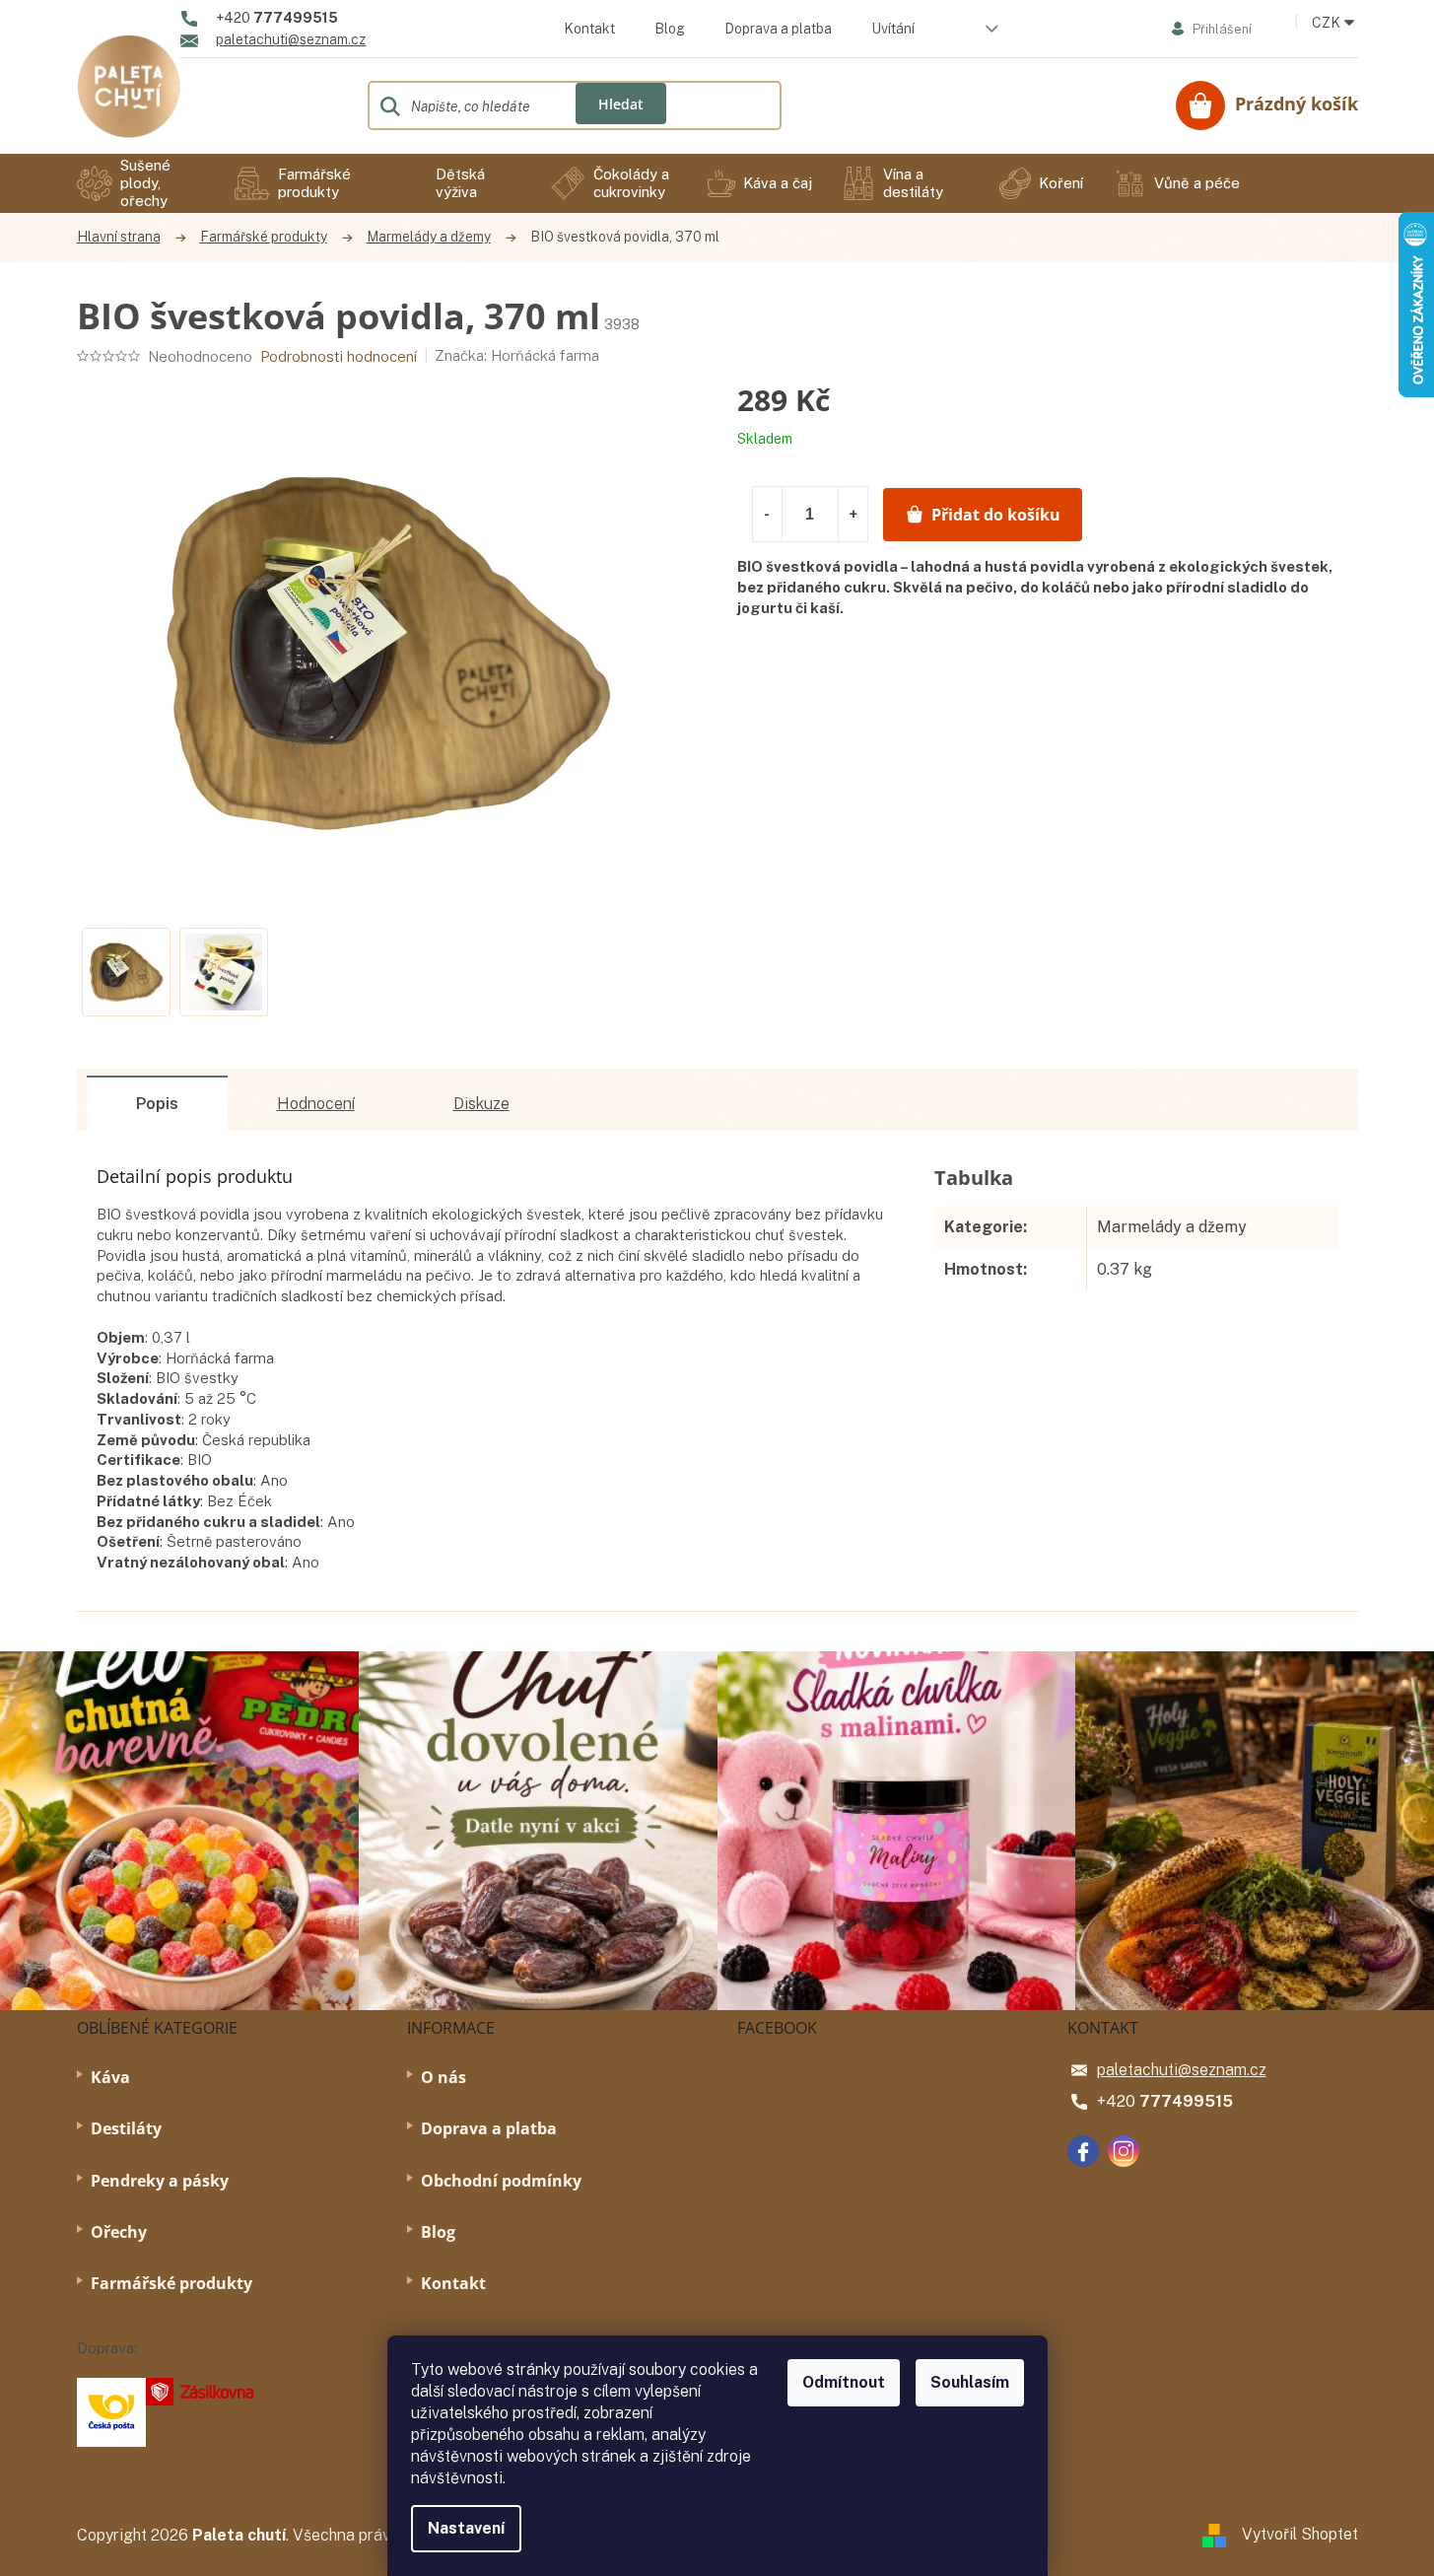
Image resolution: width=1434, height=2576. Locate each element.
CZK (1328, 23)
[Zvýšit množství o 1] (853, 514)
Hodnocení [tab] (316, 1104)
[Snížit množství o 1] (768, 514)
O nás (444, 2077)
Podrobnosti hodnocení (339, 356)
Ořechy (119, 2232)
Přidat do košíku (996, 515)
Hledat (621, 104)
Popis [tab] (157, 1104)
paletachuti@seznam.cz (1182, 2070)
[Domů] (129, 237)
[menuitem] (141, 183)
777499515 (1186, 2101)
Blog (670, 29)
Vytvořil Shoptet (1300, 2534)
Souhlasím (970, 2382)
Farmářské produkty (171, 2283)
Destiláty (126, 2128)
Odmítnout (844, 2382)
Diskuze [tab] (481, 1104)
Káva (110, 2077)
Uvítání (893, 29)
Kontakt (589, 29)
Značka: (517, 355)
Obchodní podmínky (501, 2181)
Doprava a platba (778, 29)
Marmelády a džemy (1172, 1227)
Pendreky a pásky (160, 2181)
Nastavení (466, 2528)
